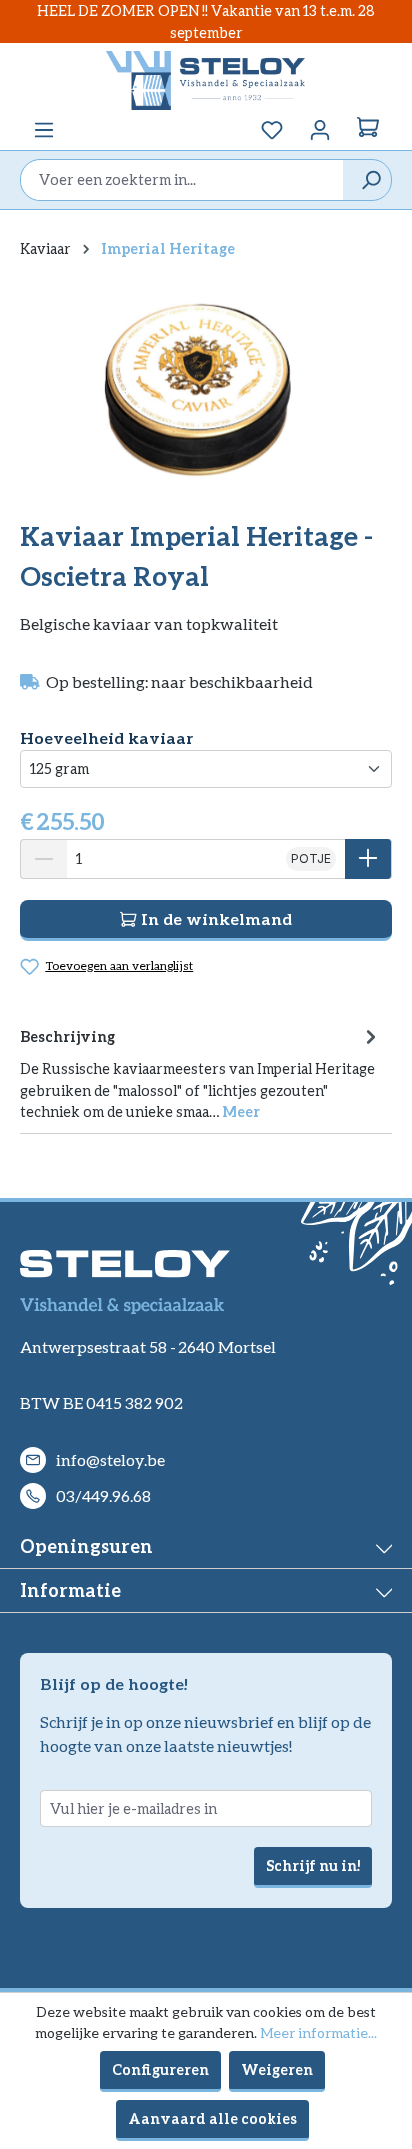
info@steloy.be (110, 1459)
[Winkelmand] (368, 130)
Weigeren (277, 2069)
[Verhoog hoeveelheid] (368, 859)
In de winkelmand (214, 918)
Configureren (160, 2069)
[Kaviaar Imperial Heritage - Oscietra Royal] (206, 388)
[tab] (201, 1073)
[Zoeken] (366, 180)
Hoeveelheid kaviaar (106, 737)
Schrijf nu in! (313, 1865)
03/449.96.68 (103, 1495)
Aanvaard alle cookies (212, 2118)
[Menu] (44, 130)
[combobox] (182, 180)
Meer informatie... (318, 2032)
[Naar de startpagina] (206, 80)
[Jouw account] (320, 130)
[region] (206, 387)
